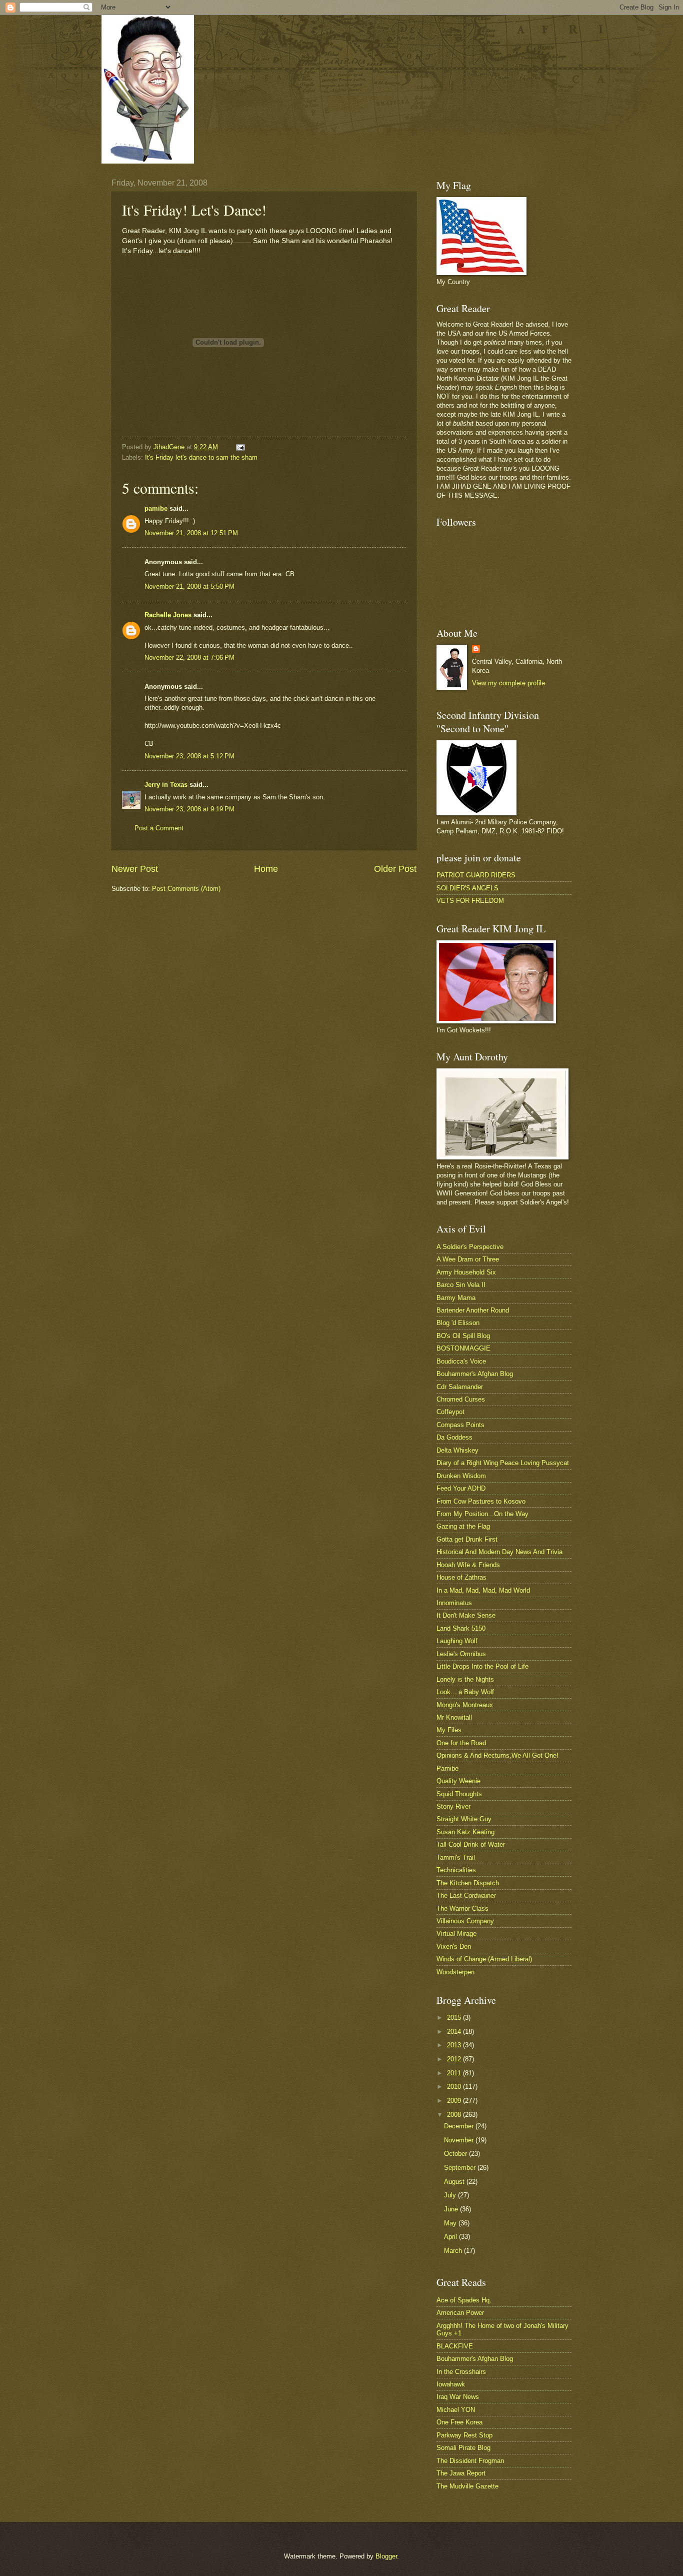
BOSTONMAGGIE (463, 1348)
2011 (455, 2073)
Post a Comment (159, 828)
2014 (455, 2032)
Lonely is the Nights (465, 1679)
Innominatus (454, 1603)
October (456, 2154)
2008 (455, 2115)
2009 (455, 2101)
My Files (449, 1730)
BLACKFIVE (455, 2346)
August (455, 2182)
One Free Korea (459, 2422)
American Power (460, 2313)
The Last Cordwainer (466, 1895)
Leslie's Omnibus (461, 1654)
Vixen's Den (454, 1947)
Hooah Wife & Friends (468, 1565)
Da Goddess (454, 1437)
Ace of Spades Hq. (464, 2300)
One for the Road (461, 1743)
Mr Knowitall (454, 1717)
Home (266, 869)
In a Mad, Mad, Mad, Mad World (483, 1590)
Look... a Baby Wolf (465, 1692)
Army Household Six (466, 1272)
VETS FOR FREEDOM (470, 901)
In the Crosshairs (461, 2372)
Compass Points (460, 1425)
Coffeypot (450, 1412)
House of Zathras (461, 1577)
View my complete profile (508, 683)
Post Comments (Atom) (186, 889)
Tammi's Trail (456, 1857)
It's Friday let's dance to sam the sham (201, 457)
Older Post (395, 869)
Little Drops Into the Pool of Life (482, 1666)
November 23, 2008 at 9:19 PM (189, 809)
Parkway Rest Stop (464, 2435)
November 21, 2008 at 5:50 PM (189, 586)
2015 (455, 2018)
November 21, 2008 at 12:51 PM (191, 533)
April (451, 2237)
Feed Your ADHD (461, 1488)
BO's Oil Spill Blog (463, 1336)
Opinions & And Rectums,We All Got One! (497, 1755)
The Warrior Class (462, 1908)
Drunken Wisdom (461, 1476)
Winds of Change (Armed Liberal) (484, 1959)
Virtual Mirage (456, 1934)
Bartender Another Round (473, 1310)
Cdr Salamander (460, 1387)
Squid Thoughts (459, 1794)
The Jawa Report (461, 2473)
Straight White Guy (464, 1819)
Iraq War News (458, 2397)
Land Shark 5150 (461, 1628)
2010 (455, 2087)
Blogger (386, 2556)
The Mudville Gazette (467, 2486)
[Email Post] (240, 447)
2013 (455, 2045)
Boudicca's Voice (461, 1361)
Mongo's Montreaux (465, 1705)
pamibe (156, 508)
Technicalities (456, 1870)
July (451, 2195)
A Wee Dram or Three (468, 1259)
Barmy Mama (456, 1298)
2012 (455, 2059)
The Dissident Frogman (470, 2461)
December (460, 2126)
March (454, 2251)
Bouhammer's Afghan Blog (475, 1374)
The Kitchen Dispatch (468, 1883)
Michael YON (456, 2410)
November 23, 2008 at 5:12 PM (189, 756)
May (451, 2223)
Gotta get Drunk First (467, 1539)
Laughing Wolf (457, 1641)
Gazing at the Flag (463, 1526)
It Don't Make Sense (466, 1615)
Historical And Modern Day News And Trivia (499, 1552)
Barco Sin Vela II (461, 1285)
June (452, 2209)
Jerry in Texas (166, 785)
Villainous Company (465, 1921)
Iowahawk (451, 2384)
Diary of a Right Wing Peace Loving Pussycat (503, 1463)
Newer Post (135, 869)
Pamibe (447, 1768)
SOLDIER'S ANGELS (467, 888)
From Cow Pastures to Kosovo (481, 1501)
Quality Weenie (458, 1781)
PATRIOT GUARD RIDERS (476, 875)
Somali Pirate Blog (463, 2448)
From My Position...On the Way (482, 1514)
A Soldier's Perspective (470, 1247)
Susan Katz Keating (465, 1832)
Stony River (453, 1806)
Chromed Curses (461, 1399)
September (461, 2168)
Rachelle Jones (168, 615)
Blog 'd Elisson (458, 1323)
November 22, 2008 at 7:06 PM (189, 658)
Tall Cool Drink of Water (471, 1844)
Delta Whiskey (457, 1450)
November (460, 2140)
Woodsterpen (455, 1972)
